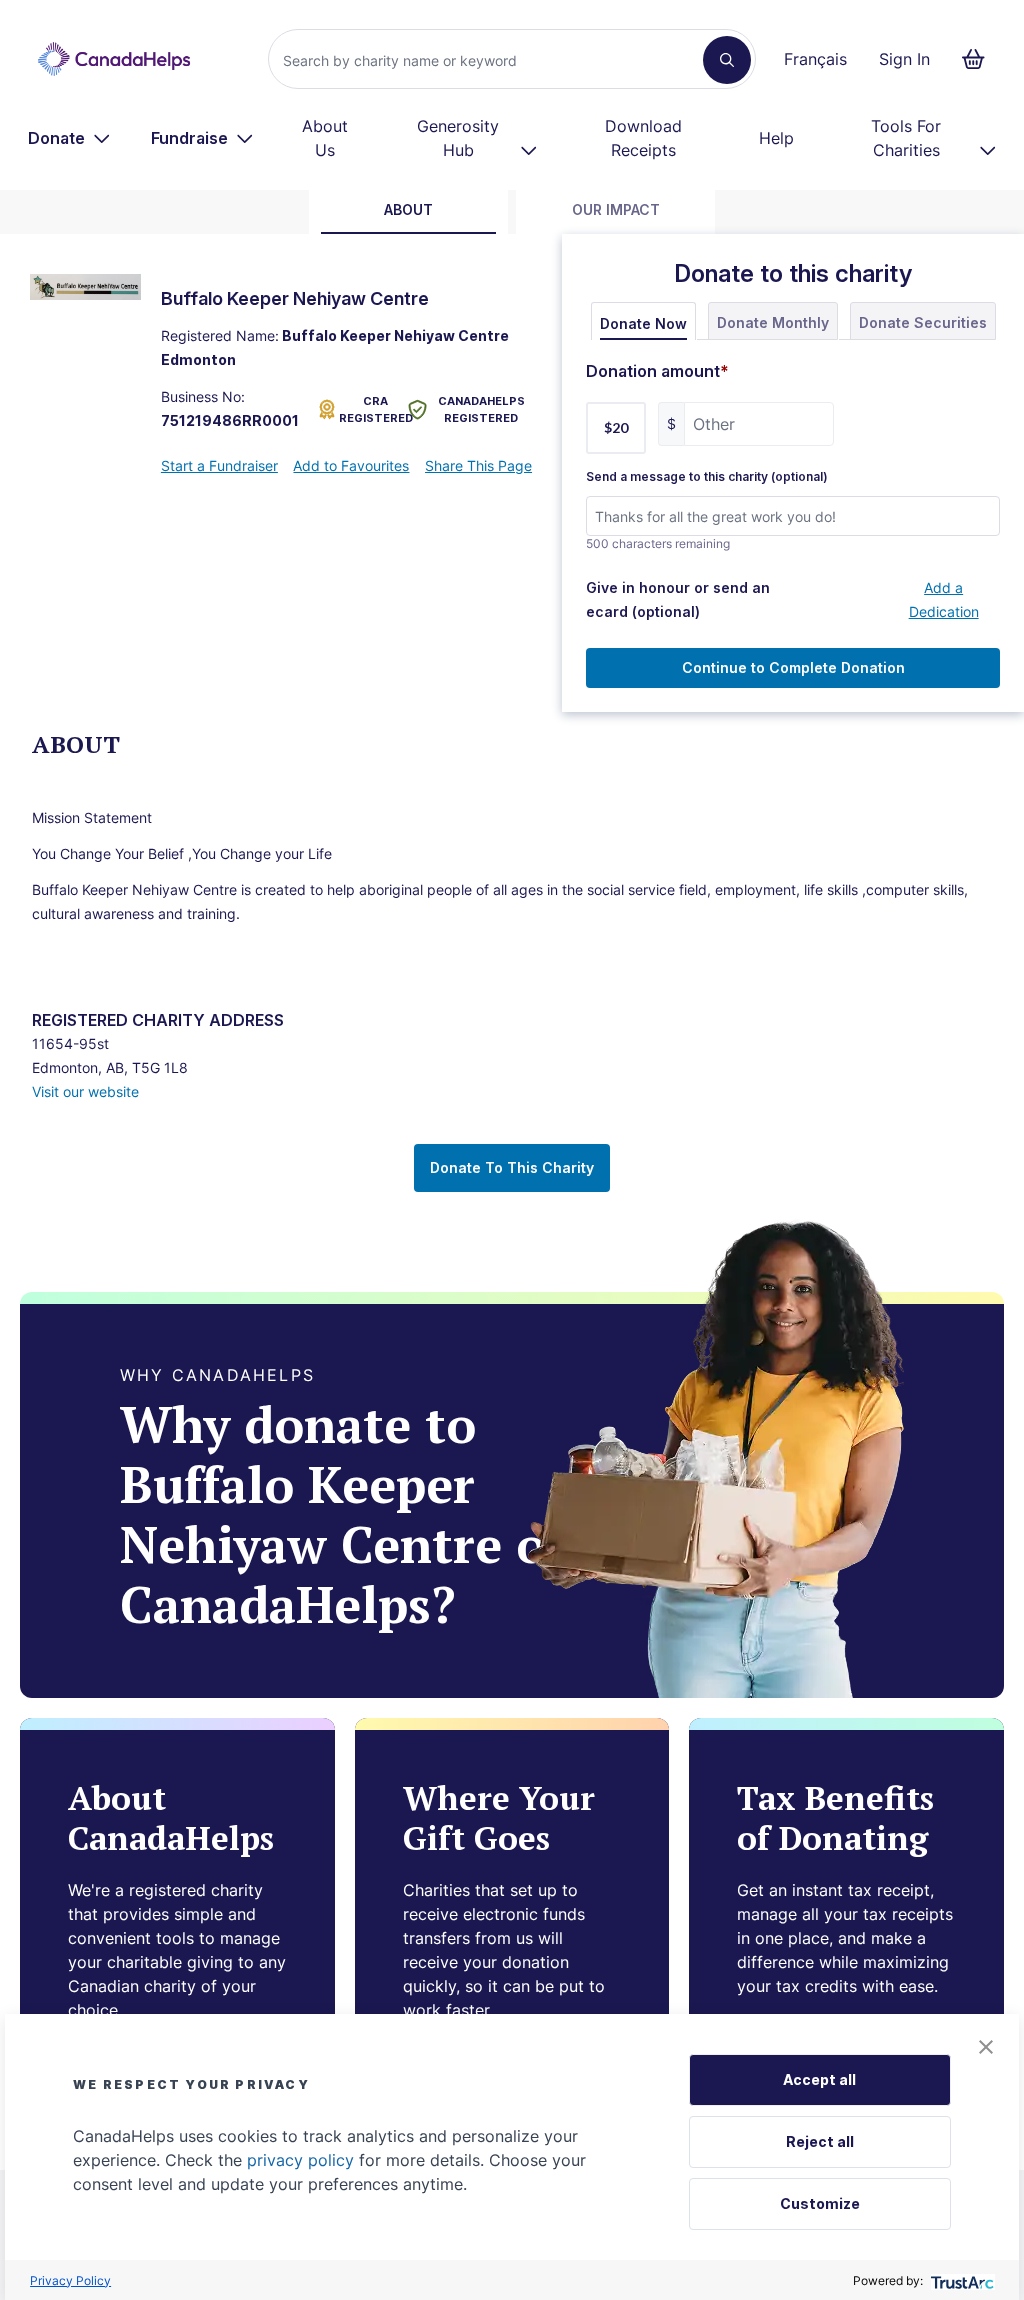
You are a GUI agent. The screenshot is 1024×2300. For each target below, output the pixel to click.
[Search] (727, 60)
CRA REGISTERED (369, 409)
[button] (986, 2047)
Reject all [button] (820, 2141)
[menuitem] (69, 138)
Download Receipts (643, 138)
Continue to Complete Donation (793, 667)
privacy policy (300, 2160)
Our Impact (616, 209)
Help (776, 138)
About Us (325, 138)
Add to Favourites (351, 465)
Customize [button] (820, 2203)
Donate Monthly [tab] (773, 322)
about (408, 209)
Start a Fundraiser (219, 465)
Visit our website (85, 1091)
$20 (616, 427)
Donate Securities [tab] (923, 322)
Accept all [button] (819, 2079)
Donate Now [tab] (643, 323)
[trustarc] (960, 2280)
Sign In (904, 59)
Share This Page (478, 465)
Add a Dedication (944, 599)
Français (815, 59)
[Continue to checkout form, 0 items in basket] (979, 59)
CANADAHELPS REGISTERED (481, 409)
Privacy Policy (70, 2280)
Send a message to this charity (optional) (707, 477)
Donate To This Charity (512, 1167)
